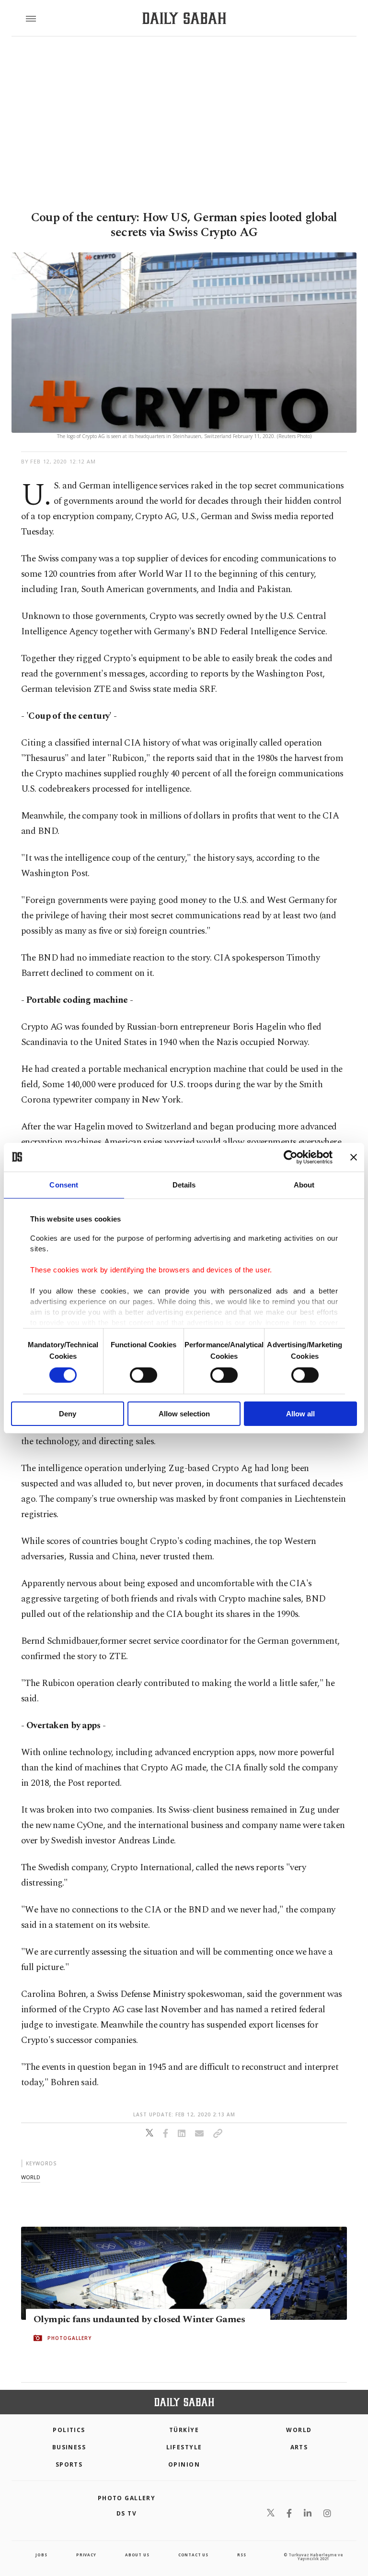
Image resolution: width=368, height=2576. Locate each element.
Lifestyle (184, 2447)
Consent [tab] (64, 1184)
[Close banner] (354, 1157)
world (31, 2177)
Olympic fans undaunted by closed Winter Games (139, 2319)
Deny (68, 1414)
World (299, 2430)
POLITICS (69, 2430)
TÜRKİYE (184, 2430)
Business (69, 2447)
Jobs (41, 2555)
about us (137, 2555)
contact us (193, 2555)
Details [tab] (184, 1184)
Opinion (184, 2464)
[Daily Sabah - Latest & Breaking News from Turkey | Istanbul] (184, 18)
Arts (299, 2447)
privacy (86, 2555)
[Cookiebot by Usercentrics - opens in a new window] (291, 1157)
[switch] (144, 1375)
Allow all (300, 1414)
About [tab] (304, 1184)
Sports (69, 2464)
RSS (241, 2555)
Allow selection (184, 1414)
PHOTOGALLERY (69, 2338)
